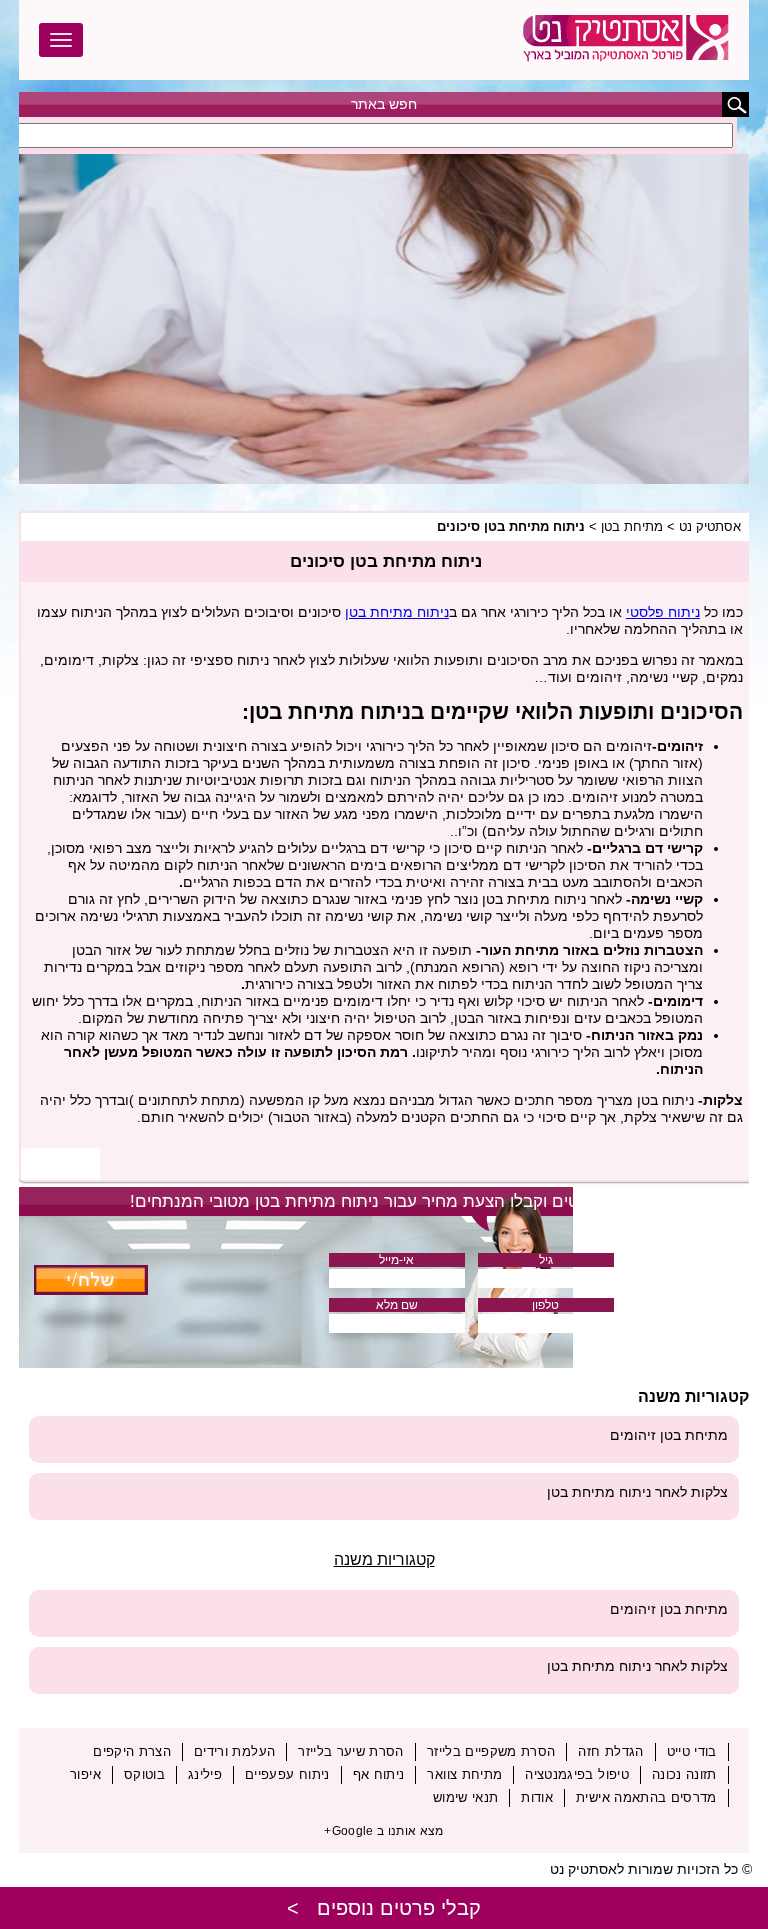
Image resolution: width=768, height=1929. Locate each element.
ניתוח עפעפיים (287, 1774)
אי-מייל (396, 1260)
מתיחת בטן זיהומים (669, 1435)
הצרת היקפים (132, 1751)
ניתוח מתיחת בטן (397, 612)
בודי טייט (692, 1751)
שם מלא (397, 1305)
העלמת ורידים (234, 1751)
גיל (546, 1260)
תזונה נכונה (684, 1774)
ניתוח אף (379, 1774)
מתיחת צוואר (464, 1774)
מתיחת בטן (632, 526)
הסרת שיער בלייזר (351, 1751)
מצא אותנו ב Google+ (384, 1831)
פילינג (205, 1774)
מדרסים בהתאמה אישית (646, 1797)
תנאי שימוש (466, 1797)
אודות (537, 1797)
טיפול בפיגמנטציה (577, 1774)
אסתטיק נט (710, 526)
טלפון (545, 1305)
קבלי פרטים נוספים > (384, 1908)
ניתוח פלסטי (663, 612)
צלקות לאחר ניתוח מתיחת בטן (637, 1492)
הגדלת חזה (610, 1751)
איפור (85, 1774)
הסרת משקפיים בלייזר (491, 1751)
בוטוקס (144, 1774)
